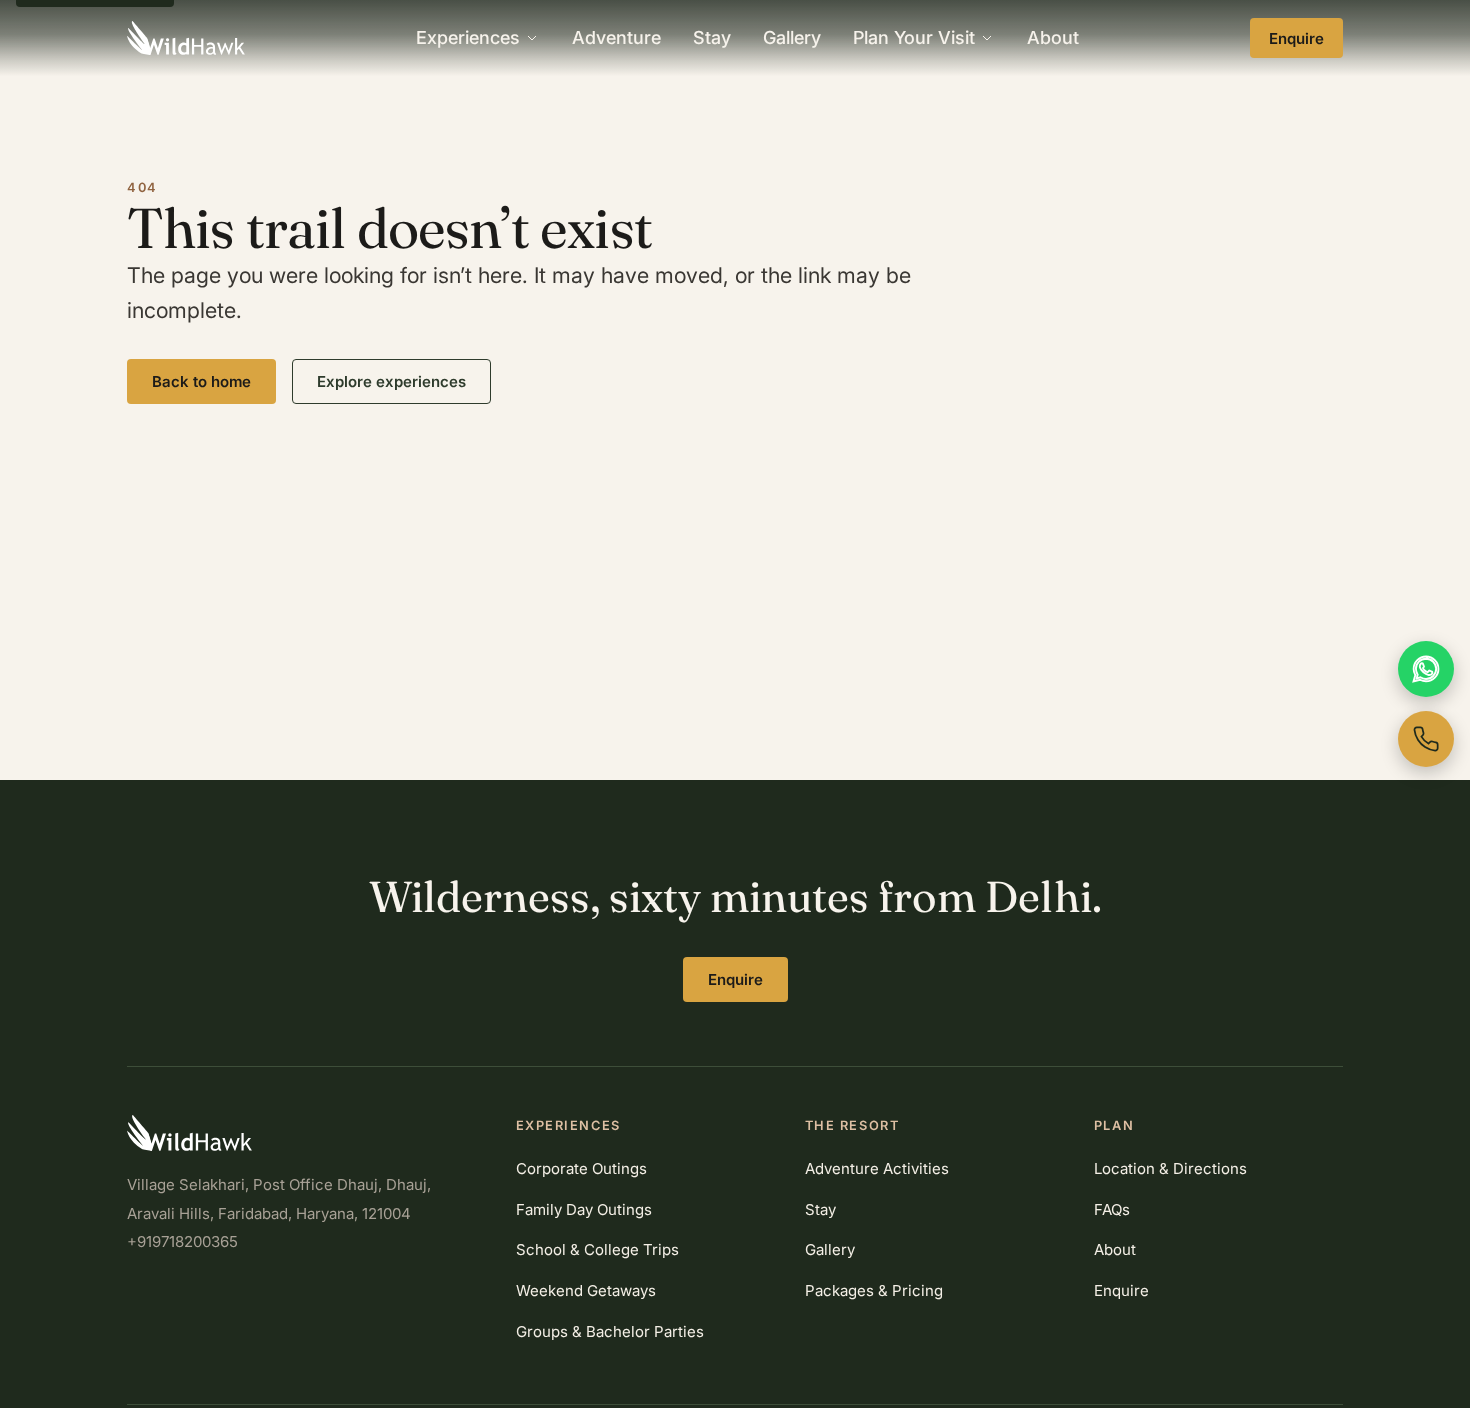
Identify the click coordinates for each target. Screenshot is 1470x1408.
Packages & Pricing (874, 1290)
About (1053, 37)
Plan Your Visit (914, 37)
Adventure (616, 37)
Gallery (792, 37)
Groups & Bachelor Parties (610, 1331)
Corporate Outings (581, 1168)
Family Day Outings (584, 1209)
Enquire (1296, 38)
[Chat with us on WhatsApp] (1426, 669)
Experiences (468, 37)
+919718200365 (182, 1241)
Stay (712, 37)
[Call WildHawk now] (1426, 739)
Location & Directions (1170, 1168)
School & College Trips (597, 1249)
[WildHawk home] (186, 38)
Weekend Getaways (586, 1290)
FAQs (1112, 1209)
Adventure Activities (877, 1168)
